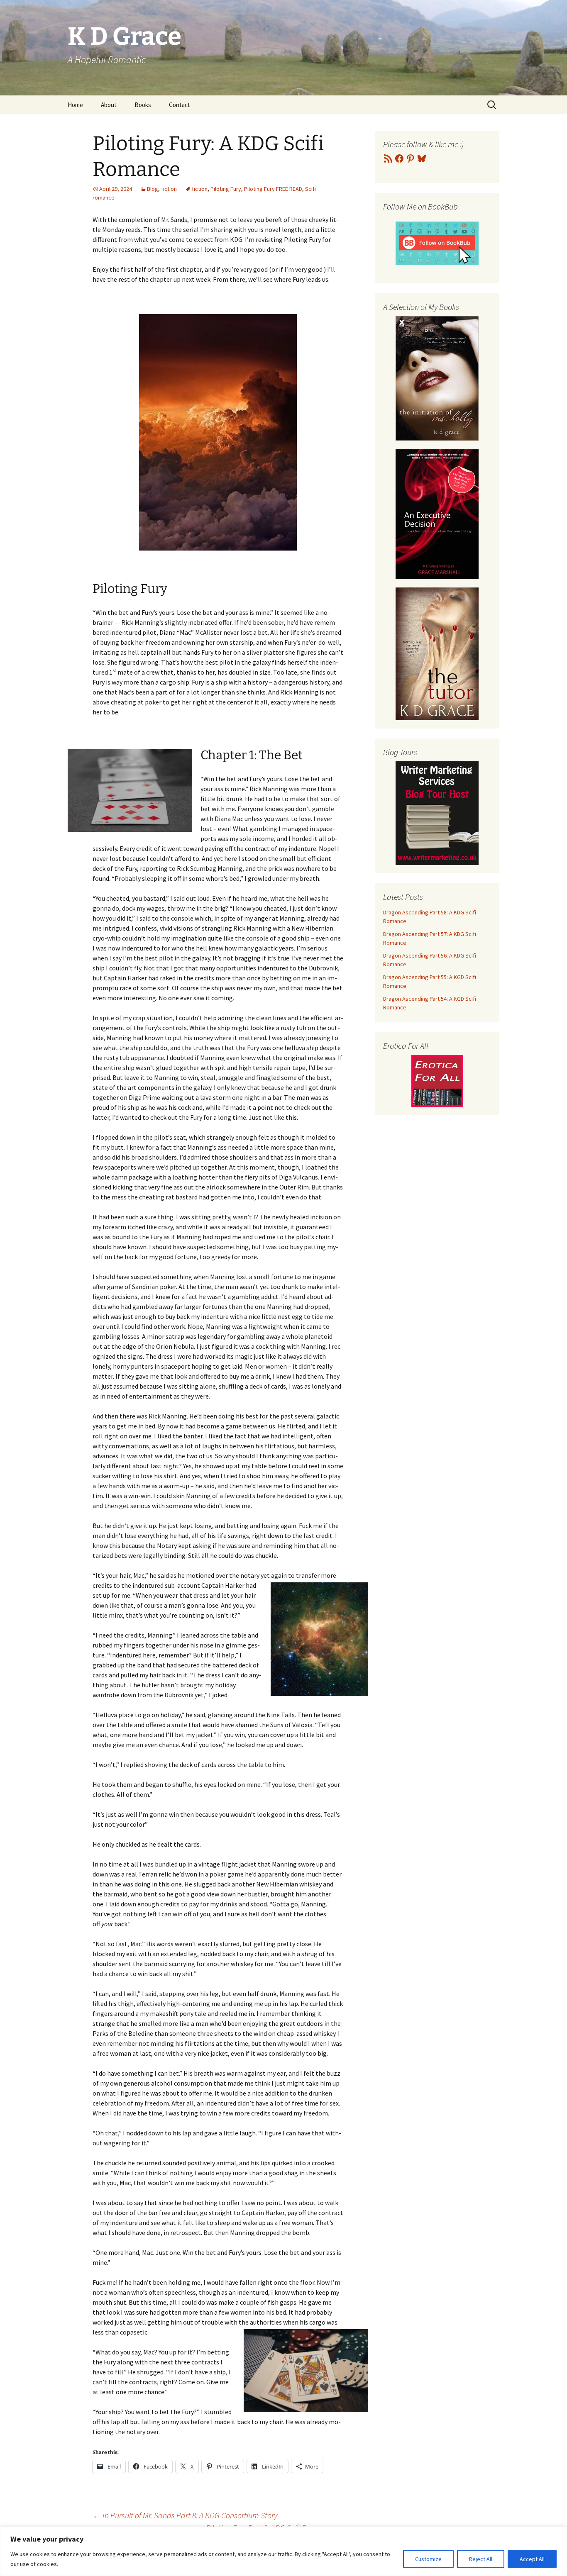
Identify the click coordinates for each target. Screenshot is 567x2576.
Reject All (481, 2559)
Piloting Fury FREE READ (273, 189)
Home (75, 105)
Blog (153, 189)
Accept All (532, 2559)
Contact (180, 105)
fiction (169, 189)
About (109, 105)
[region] (283, 2551)
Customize (428, 2559)
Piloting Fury (226, 189)
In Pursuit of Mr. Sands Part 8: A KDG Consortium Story (185, 2515)
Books (143, 105)
